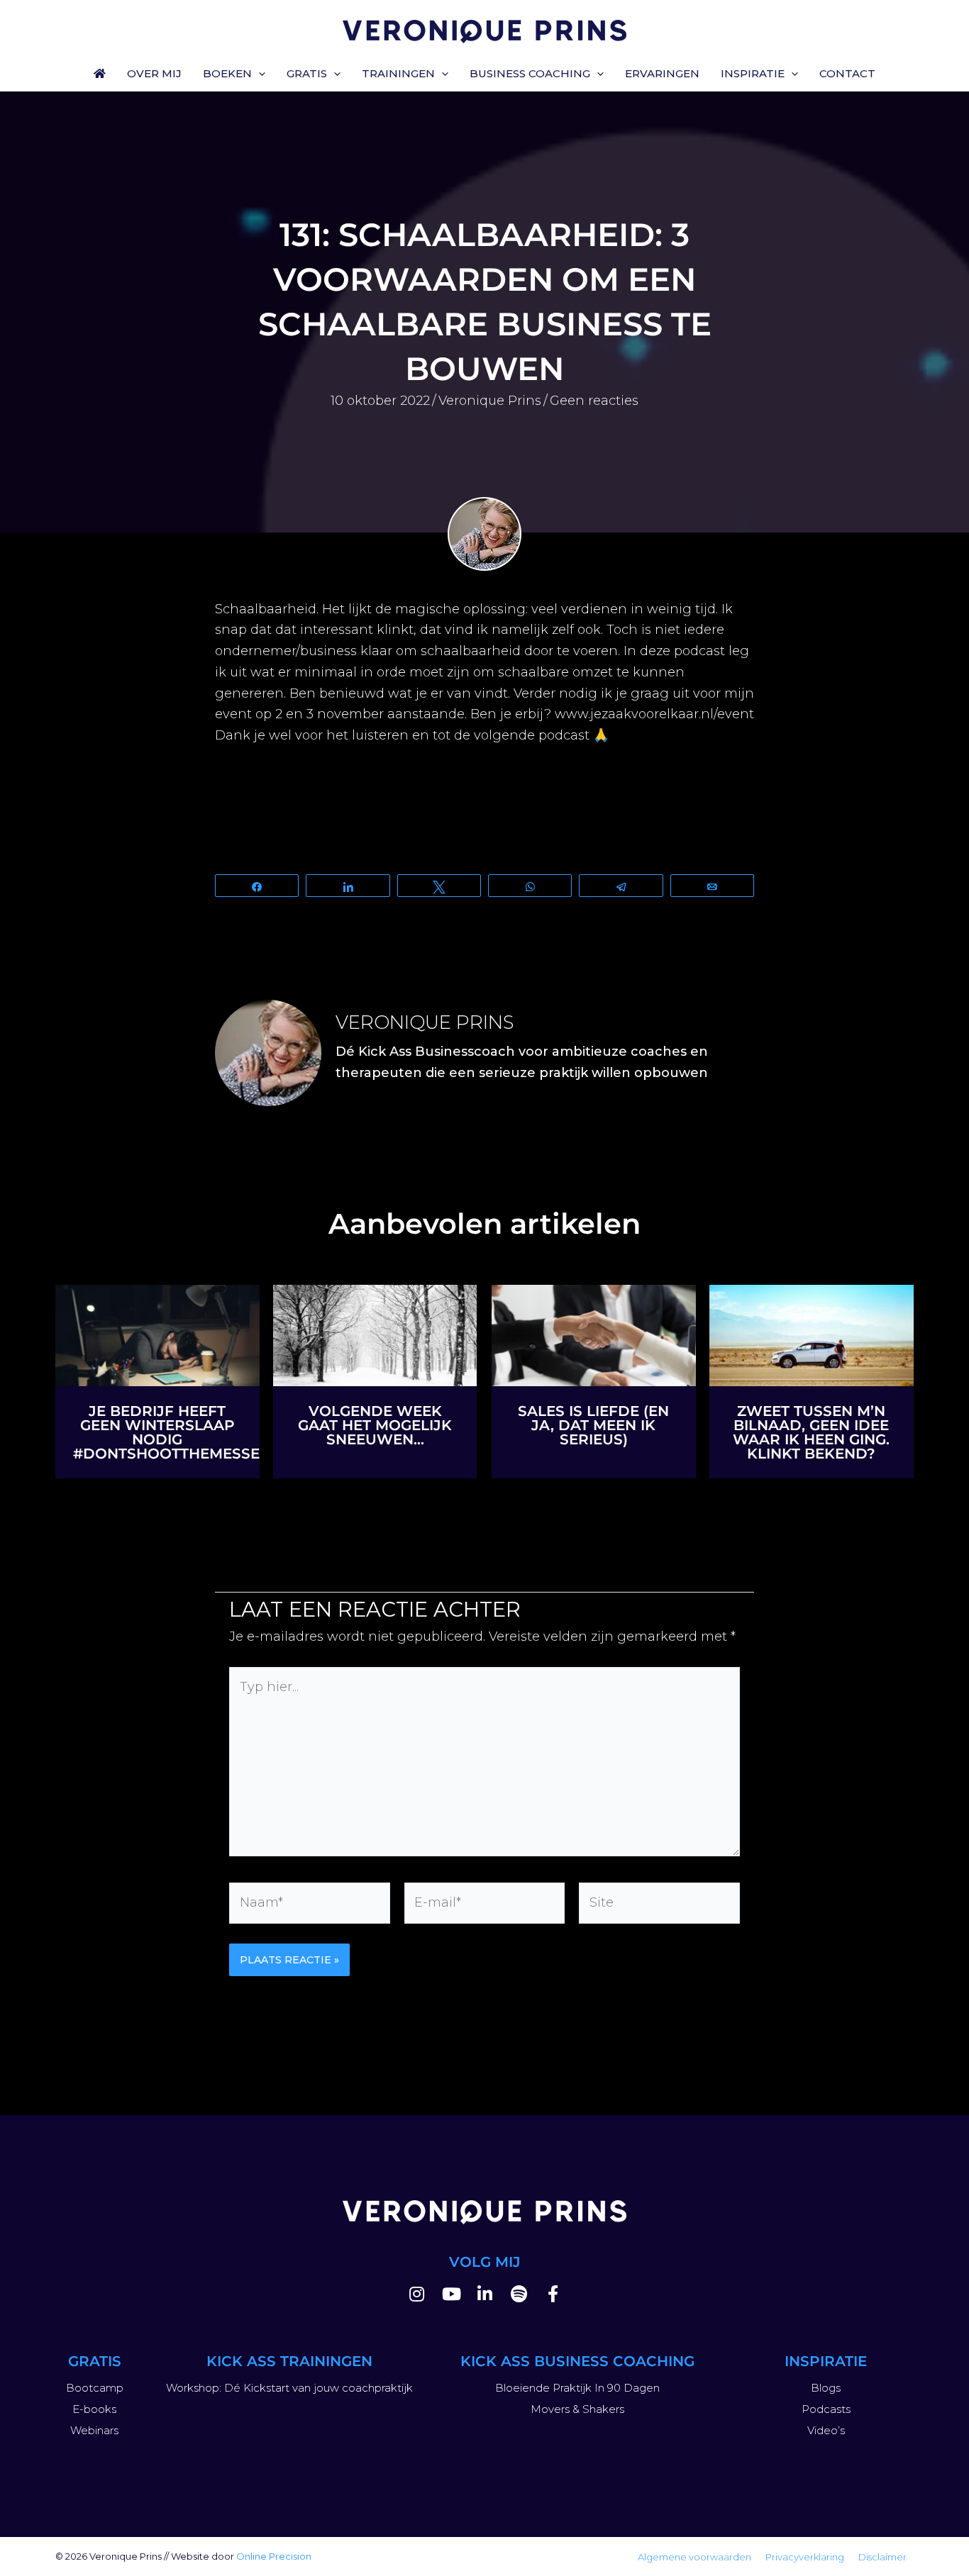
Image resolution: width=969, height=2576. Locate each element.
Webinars (94, 2430)
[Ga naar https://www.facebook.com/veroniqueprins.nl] (553, 2296)
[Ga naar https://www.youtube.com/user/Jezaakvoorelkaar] (450, 2296)
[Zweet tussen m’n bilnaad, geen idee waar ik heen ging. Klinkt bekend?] (812, 1334)
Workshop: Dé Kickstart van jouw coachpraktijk (289, 2388)
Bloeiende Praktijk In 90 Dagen (577, 2388)
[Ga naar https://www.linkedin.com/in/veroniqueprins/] (484, 2296)
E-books (94, 2409)
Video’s (826, 2430)
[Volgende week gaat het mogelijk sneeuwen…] (375, 1334)
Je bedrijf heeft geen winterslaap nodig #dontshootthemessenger (187, 1432)
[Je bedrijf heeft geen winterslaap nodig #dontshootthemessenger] (157, 1334)
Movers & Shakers (577, 2409)
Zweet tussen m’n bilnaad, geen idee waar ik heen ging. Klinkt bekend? (811, 1432)
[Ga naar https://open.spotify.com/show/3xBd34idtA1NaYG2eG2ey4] (519, 2296)
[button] (259, 74)
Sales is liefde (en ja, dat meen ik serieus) (593, 1425)
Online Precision (274, 2556)
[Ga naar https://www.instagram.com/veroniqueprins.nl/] (416, 2296)
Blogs (826, 2388)
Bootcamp (95, 2388)
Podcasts (826, 2409)
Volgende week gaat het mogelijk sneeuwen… (375, 1425)
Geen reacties (594, 401)
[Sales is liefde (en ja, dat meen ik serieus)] (594, 1334)
